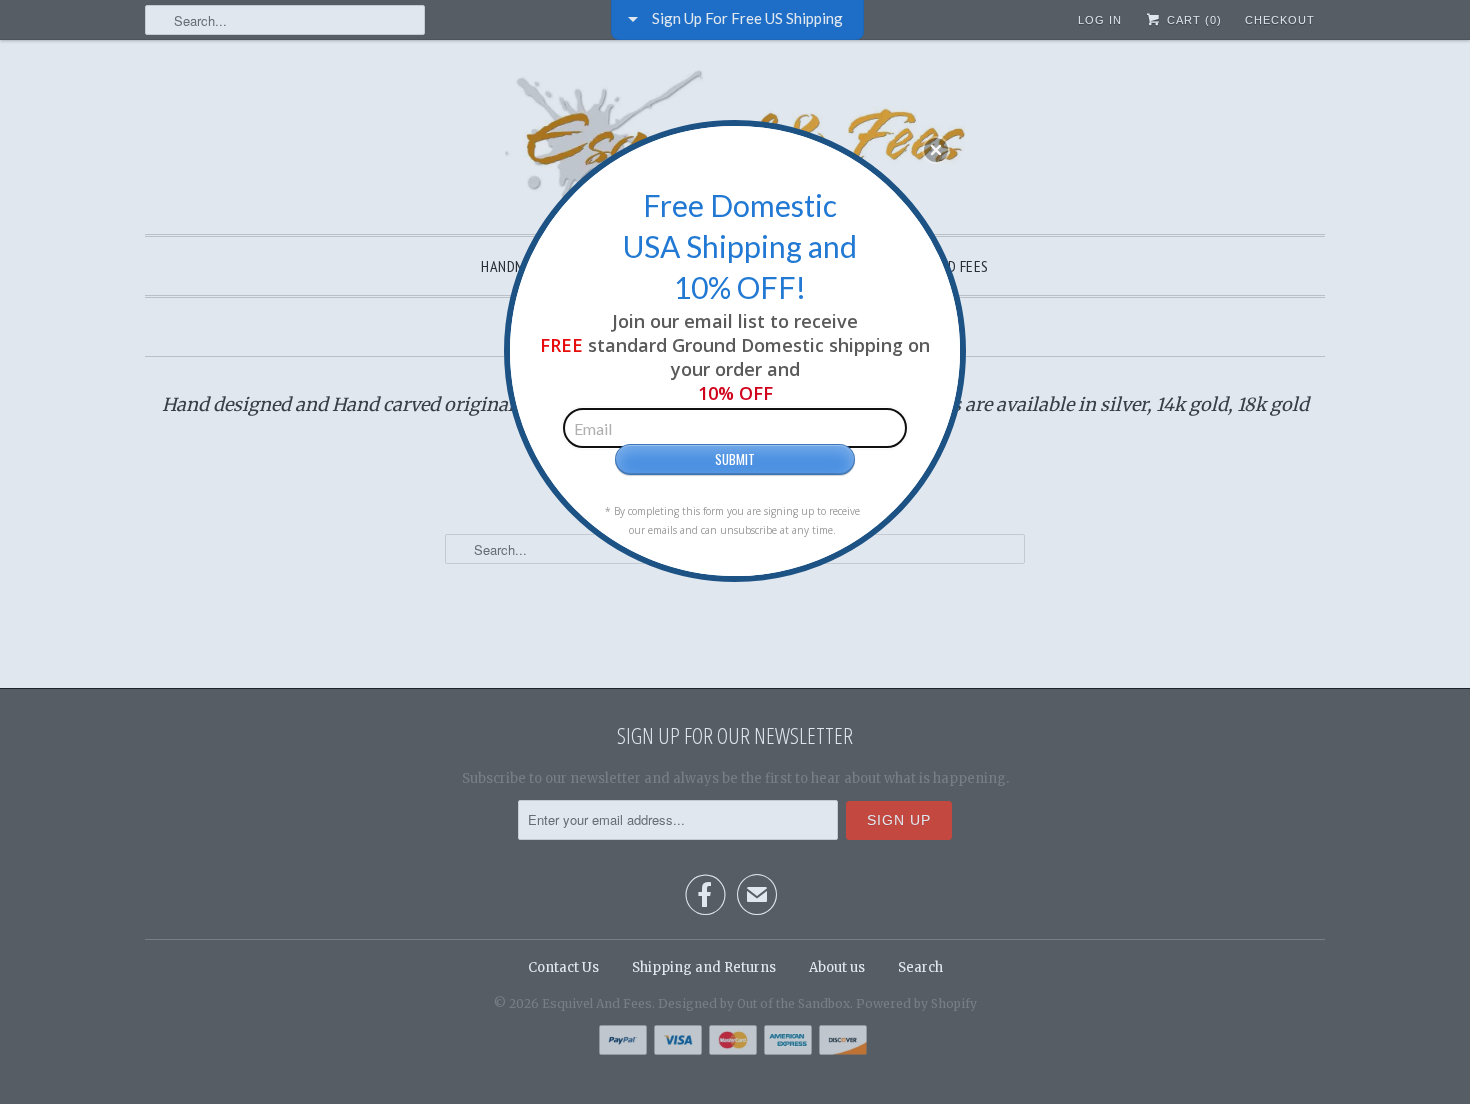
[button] (936, 150)
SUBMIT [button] (735, 459)
